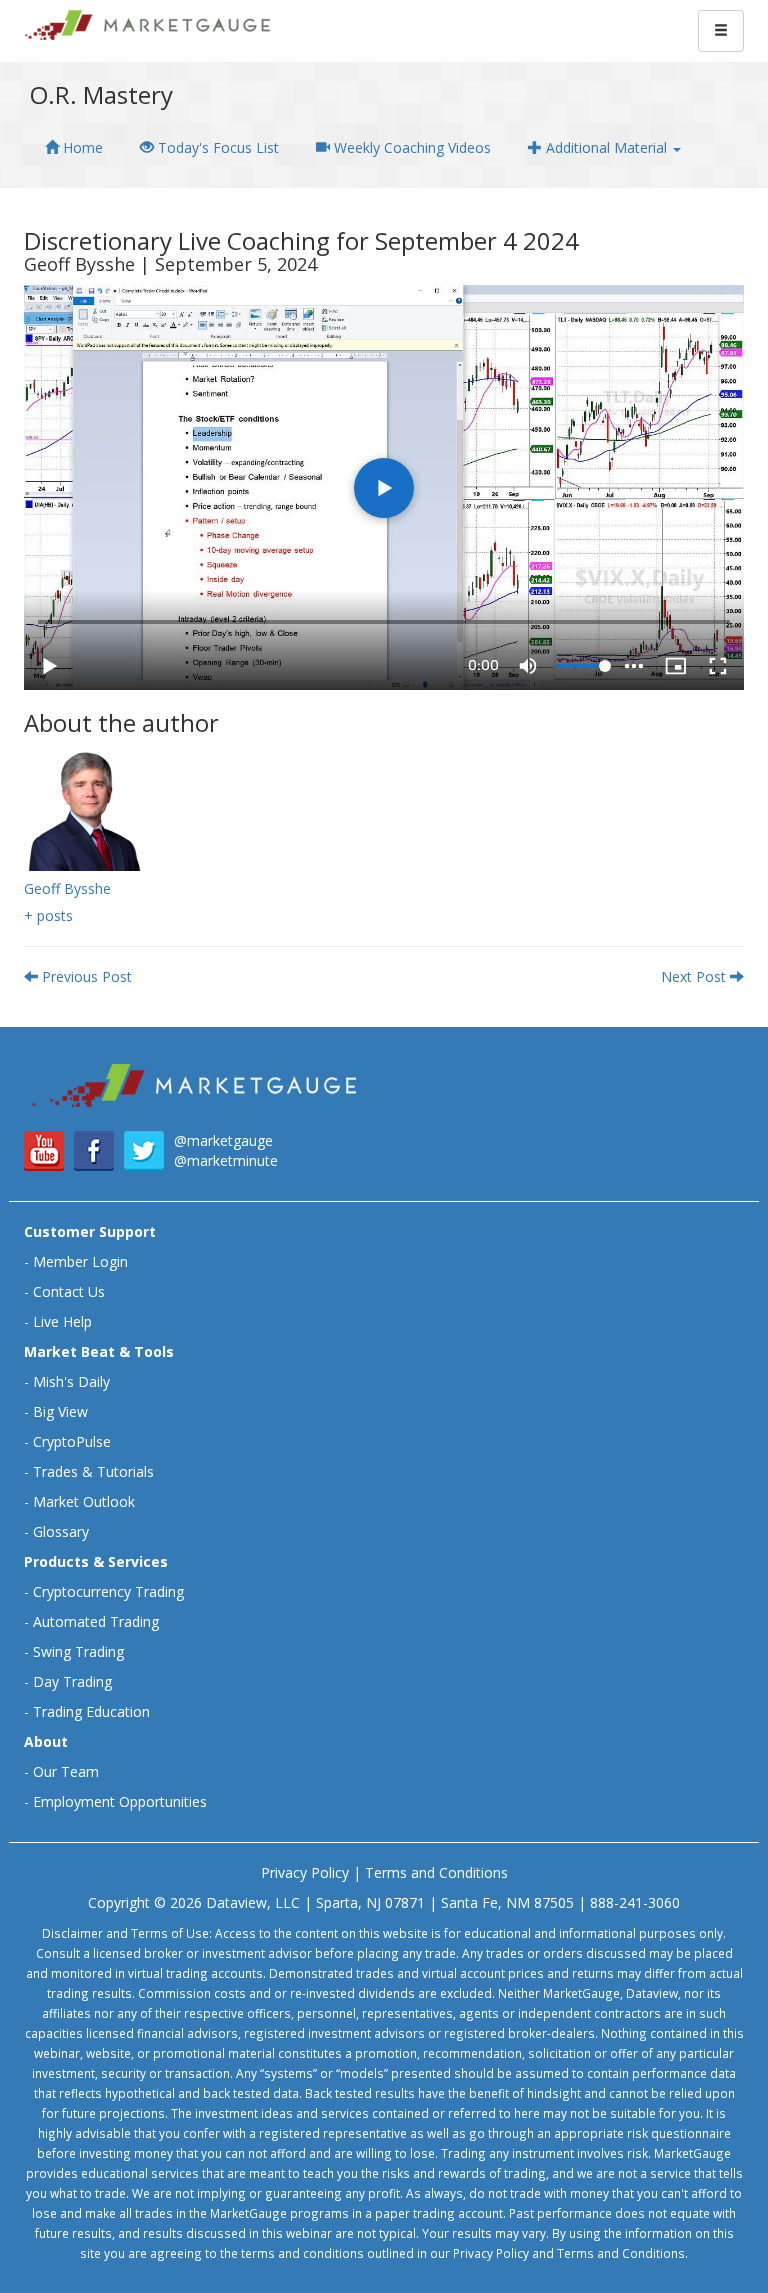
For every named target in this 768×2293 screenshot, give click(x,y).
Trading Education (91, 1711)
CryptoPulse (72, 1441)
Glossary (61, 1531)
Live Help (62, 1321)
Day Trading (72, 1681)
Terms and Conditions (436, 1872)
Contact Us (69, 1291)
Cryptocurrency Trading (108, 1591)
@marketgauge (223, 1140)
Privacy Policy (305, 1872)
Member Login (80, 1261)
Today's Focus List (216, 147)
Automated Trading (96, 1621)
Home (81, 147)
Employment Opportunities (120, 1801)
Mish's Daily (71, 1381)
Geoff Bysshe (67, 888)
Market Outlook (84, 1501)
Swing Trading (78, 1651)
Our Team (66, 1771)
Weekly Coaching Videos (410, 147)
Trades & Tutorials (93, 1471)
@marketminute (226, 1160)
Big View (60, 1411)
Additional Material (606, 147)
